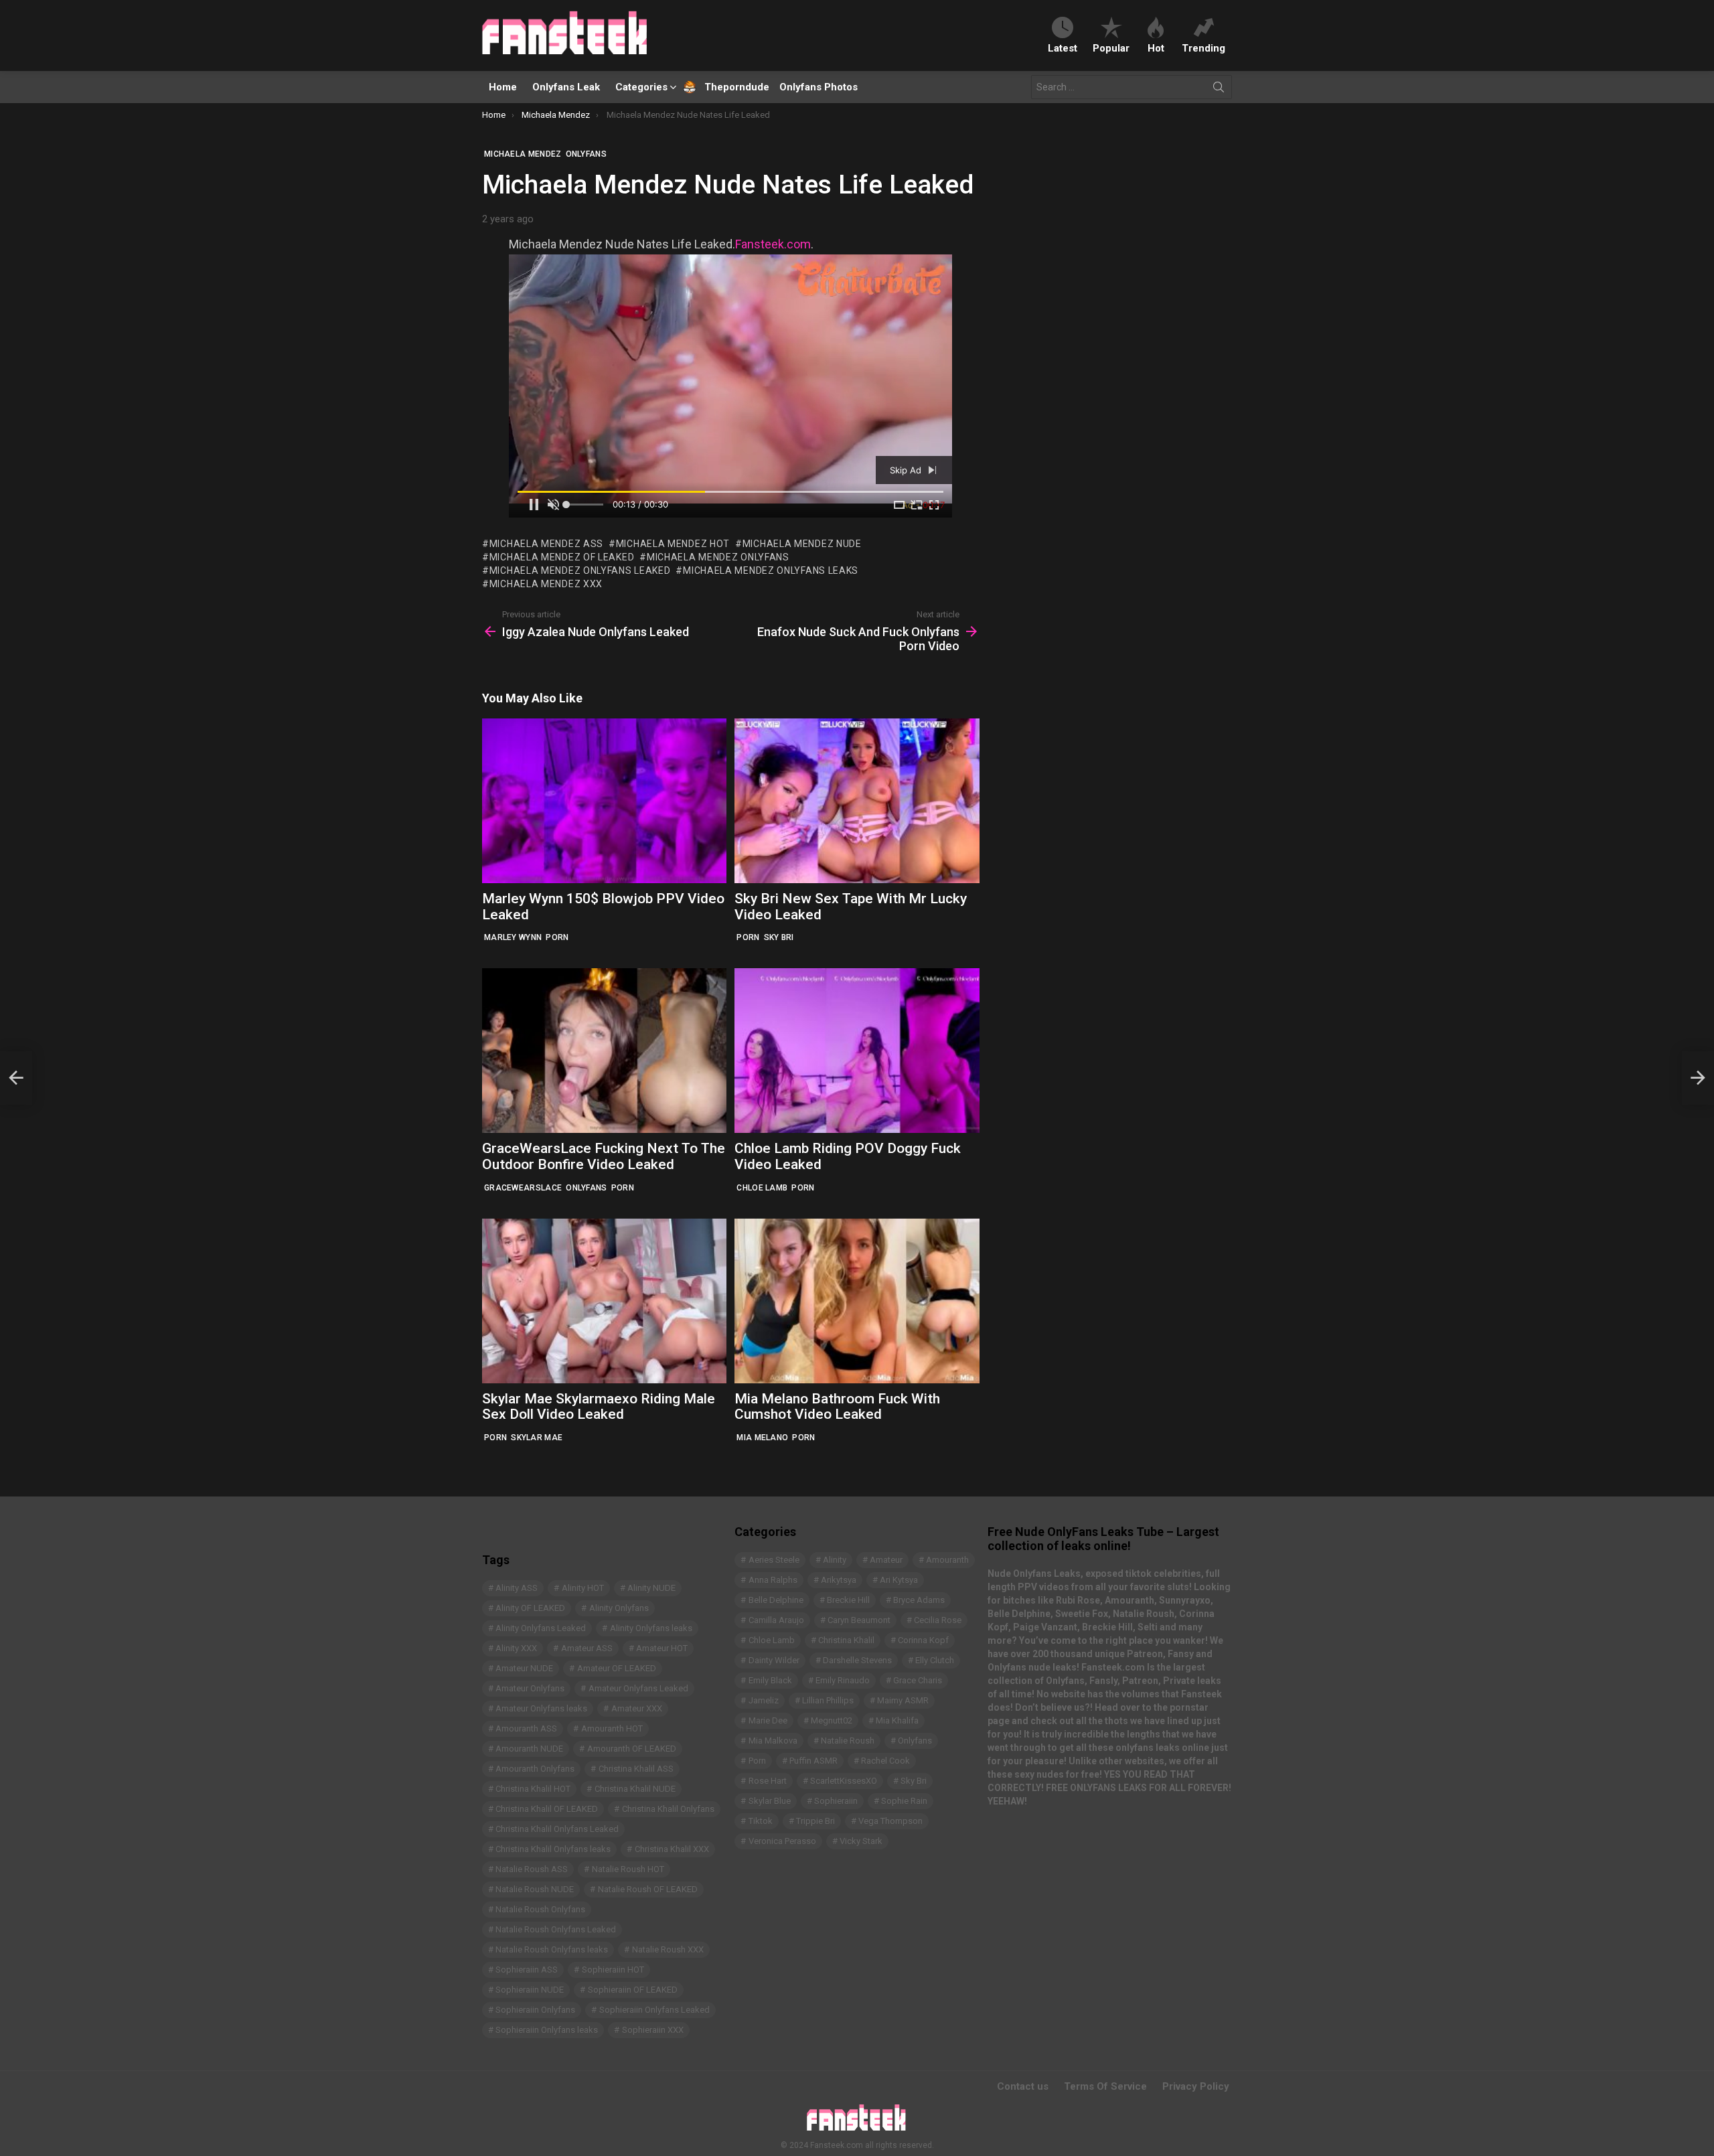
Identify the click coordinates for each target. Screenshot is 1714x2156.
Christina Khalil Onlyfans (668, 1809)
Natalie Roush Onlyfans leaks (552, 1949)
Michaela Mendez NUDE (802, 544)
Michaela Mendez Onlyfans (718, 557)
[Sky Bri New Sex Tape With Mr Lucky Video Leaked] (857, 801)
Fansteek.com (773, 244)
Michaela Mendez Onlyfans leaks (771, 570)
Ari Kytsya (899, 1580)
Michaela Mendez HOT (673, 544)
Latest (1063, 48)
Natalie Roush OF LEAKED (648, 1889)
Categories (641, 87)
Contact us (1023, 2086)
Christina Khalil (846, 1640)
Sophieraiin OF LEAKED (633, 1990)
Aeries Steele (774, 1560)
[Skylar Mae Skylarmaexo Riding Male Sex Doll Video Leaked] (604, 1301)
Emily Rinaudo (843, 1680)
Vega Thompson (890, 1821)
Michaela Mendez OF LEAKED (562, 557)
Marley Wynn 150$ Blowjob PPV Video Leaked (603, 907)
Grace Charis (918, 1680)
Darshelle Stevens (857, 1660)
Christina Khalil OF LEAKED (547, 1809)
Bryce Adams (919, 1600)
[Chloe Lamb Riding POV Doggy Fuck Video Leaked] (857, 1051)
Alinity (835, 1560)
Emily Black (770, 1680)
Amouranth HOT (612, 1728)
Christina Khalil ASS (636, 1769)
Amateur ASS (587, 1648)
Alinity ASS (517, 1588)
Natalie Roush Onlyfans (540, 1909)
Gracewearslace (523, 1188)
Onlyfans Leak (566, 87)
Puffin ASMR (813, 1761)
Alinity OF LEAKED (530, 1608)
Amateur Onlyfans (530, 1688)
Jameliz (764, 1700)
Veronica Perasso (782, 1841)
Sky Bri (779, 937)
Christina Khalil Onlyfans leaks (553, 1849)
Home (503, 87)
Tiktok (761, 1821)
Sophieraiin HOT (613, 1970)
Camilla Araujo (776, 1620)
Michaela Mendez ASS (546, 544)
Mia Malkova (773, 1741)
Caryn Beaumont (859, 1620)
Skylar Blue (770, 1801)
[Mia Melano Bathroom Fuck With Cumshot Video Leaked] (857, 1301)
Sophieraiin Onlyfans (535, 2010)
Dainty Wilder (774, 1660)
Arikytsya (839, 1580)
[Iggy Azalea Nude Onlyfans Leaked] (16, 1078)
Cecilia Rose (938, 1620)
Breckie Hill (848, 1600)
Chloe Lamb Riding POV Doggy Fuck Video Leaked (848, 1156)
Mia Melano (762, 1438)
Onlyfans (586, 1188)
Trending (1203, 48)
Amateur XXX (637, 1708)
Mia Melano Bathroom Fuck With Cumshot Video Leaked (837, 1407)
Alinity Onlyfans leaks (651, 1628)
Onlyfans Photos (819, 87)
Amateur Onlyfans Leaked (638, 1688)
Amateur (886, 1560)
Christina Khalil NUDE (635, 1789)
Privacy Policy (1196, 2086)
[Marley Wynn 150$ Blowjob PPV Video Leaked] (604, 801)
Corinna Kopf (923, 1640)
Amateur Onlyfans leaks (541, 1708)
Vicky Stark (861, 1841)
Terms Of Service (1105, 2086)
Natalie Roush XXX (668, 1949)
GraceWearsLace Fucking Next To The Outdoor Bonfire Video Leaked (604, 1156)
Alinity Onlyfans (619, 1608)
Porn (557, 937)
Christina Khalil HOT (533, 1789)
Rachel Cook (885, 1761)
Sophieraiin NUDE (530, 1990)
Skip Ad (907, 470)
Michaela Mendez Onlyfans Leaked (580, 570)
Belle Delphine (776, 1600)
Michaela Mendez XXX (546, 584)
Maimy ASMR (903, 1700)
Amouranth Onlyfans (535, 1769)
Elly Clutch (935, 1660)
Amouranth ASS (526, 1728)
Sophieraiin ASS (527, 1970)
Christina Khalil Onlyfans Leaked (557, 1829)
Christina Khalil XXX (672, 1849)
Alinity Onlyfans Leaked (541, 1628)
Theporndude (728, 87)
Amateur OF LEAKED (617, 1668)
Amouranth (947, 1560)
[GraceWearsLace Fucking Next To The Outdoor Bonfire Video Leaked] (604, 1051)
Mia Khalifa (897, 1720)
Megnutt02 (832, 1720)
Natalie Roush (848, 1741)
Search (1219, 90)
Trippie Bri (815, 1821)
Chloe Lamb (762, 1188)
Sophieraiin (836, 1801)
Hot (1156, 48)
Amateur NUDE (524, 1668)
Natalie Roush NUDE (535, 1889)
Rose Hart (768, 1781)
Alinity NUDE (651, 1588)
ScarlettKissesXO (844, 1781)
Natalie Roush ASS (532, 1869)
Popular (1111, 48)
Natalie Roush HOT (628, 1869)
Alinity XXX (516, 1648)
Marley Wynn (513, 937)
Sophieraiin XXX (653, 2030)
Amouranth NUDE (529, 1749)
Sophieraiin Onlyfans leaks (547, 2030)
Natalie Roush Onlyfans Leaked (556, 1929)
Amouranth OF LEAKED (632, 1749)
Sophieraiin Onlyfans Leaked (654, 2010)
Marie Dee (768, 1720)
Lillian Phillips (828, 1700)
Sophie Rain (904, 1801)
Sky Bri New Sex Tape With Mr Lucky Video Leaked (851, 907)
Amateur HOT (662, 1648)
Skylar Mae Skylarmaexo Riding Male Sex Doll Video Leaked (599, 1407)
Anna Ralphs (773, 1580)
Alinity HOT (583, 1588)
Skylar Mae (537, 1438)
